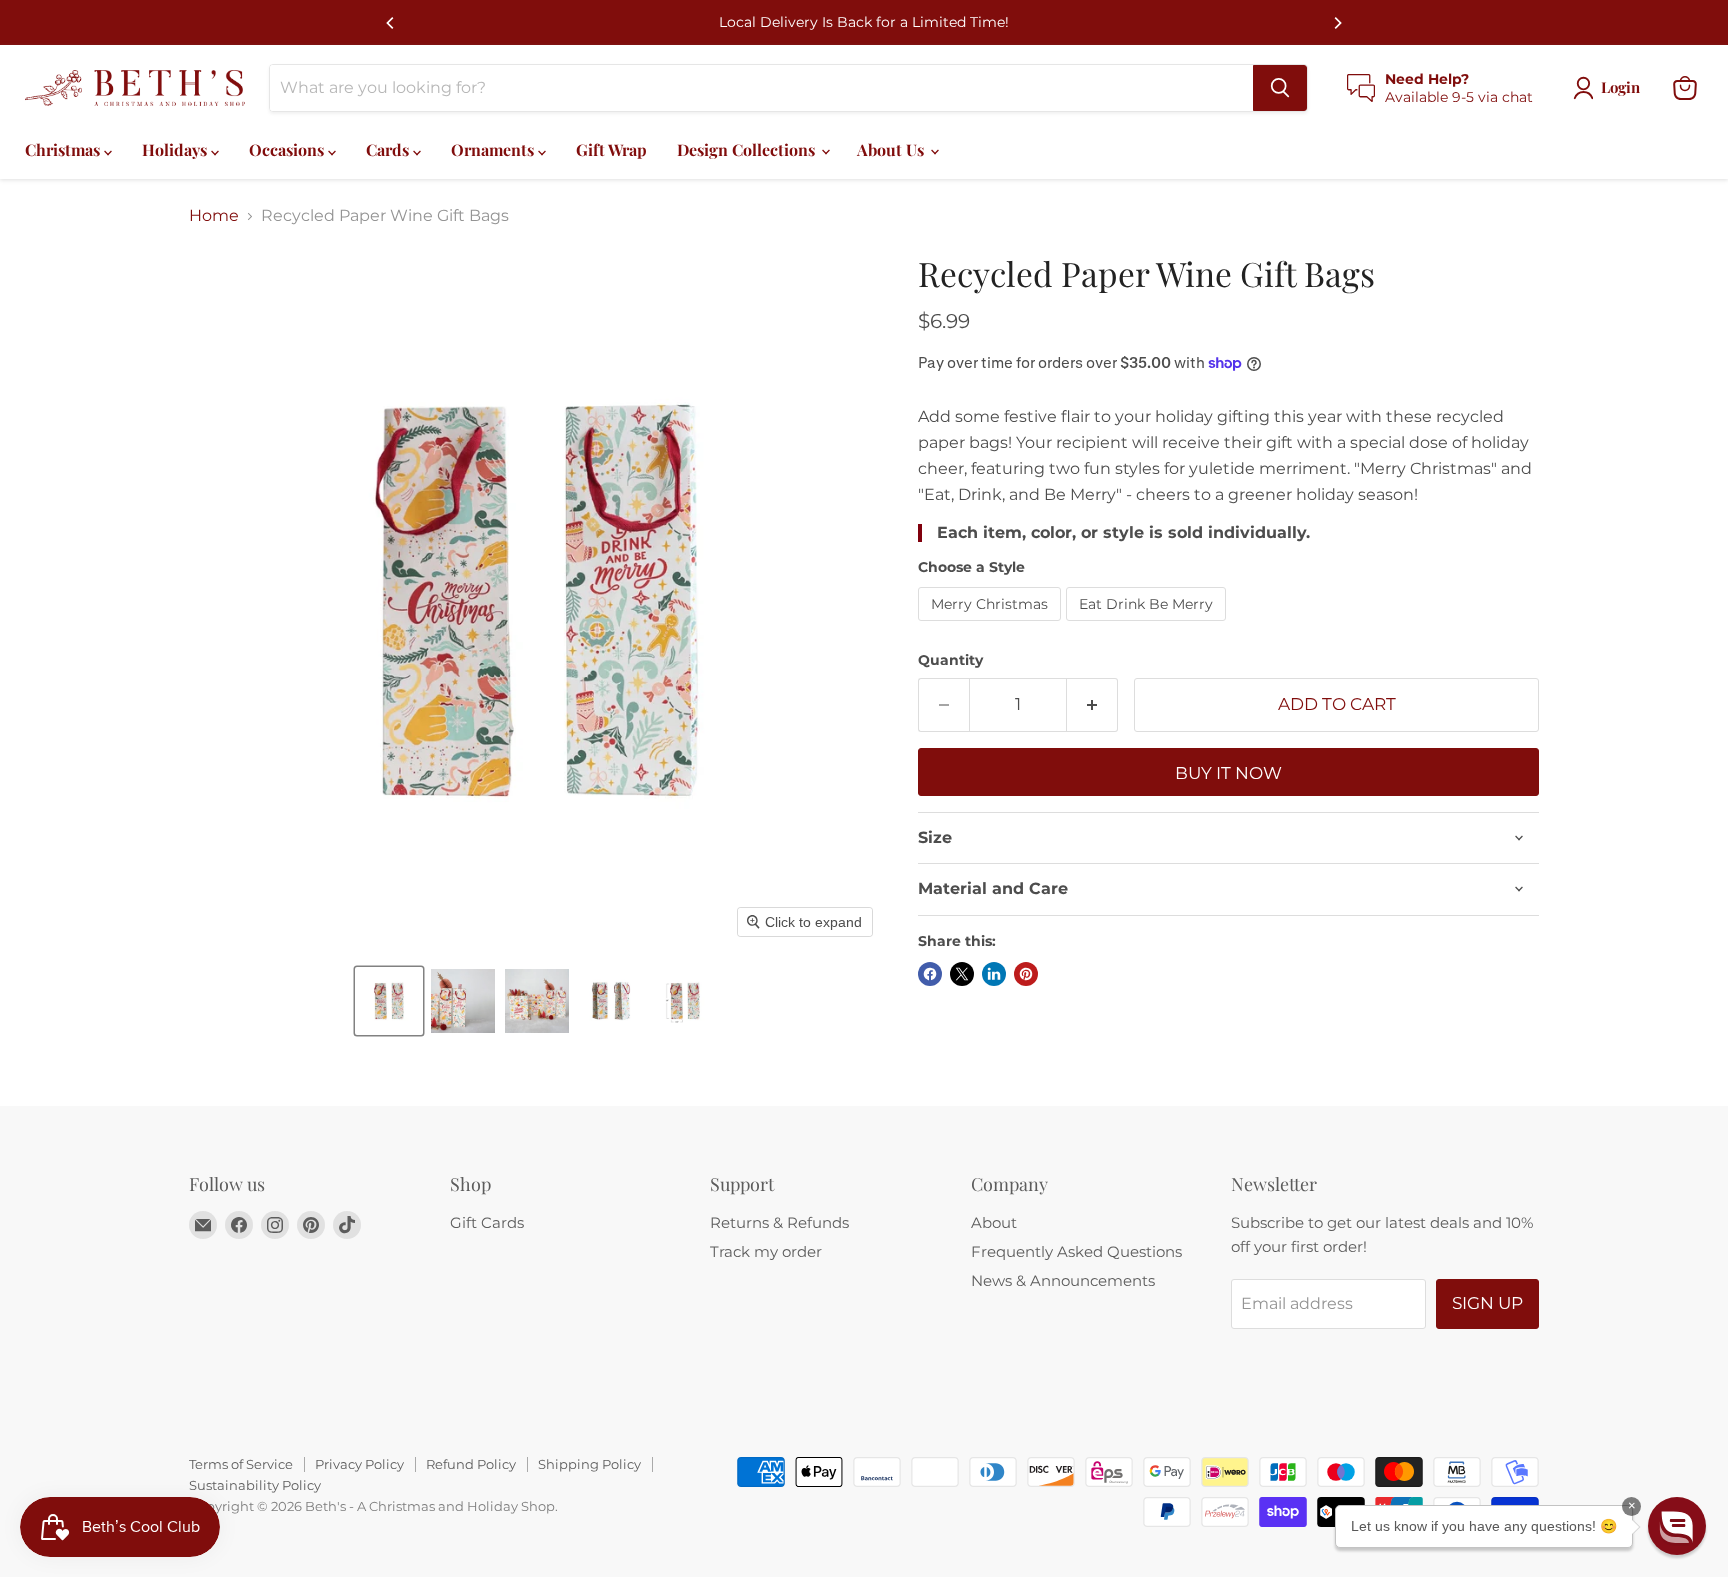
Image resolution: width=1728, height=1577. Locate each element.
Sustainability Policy (255, 1485)
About (994, 1222)
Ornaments (494, 149)
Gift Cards (487, 1222)
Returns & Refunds (779, 1222)
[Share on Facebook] (930, 974)
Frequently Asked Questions (1076, 1251)
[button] (389, 1001)
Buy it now (1228, 773)
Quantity (950, 660)
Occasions (288, 149)
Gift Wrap (611, 149)
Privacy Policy (359, 1464)
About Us (892, 149)
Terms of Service (241, 1464)
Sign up (1487, 1303)
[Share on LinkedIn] (994, 974)
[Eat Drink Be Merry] (1148, 625)
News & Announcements (1063, 1280)
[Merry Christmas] (992, 625)
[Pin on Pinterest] (1026, 974)
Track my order (766, 1251)
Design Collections (748, 149)
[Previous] (391, 23)
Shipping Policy (589, 1464)
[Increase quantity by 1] (1092, 705)
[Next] (1337, 23)
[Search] (1280, 88)
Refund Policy (471, 1464)
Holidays (176, 149)
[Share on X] (962, 974)
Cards (389, 149)
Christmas (64, 149)
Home (214, 216)
